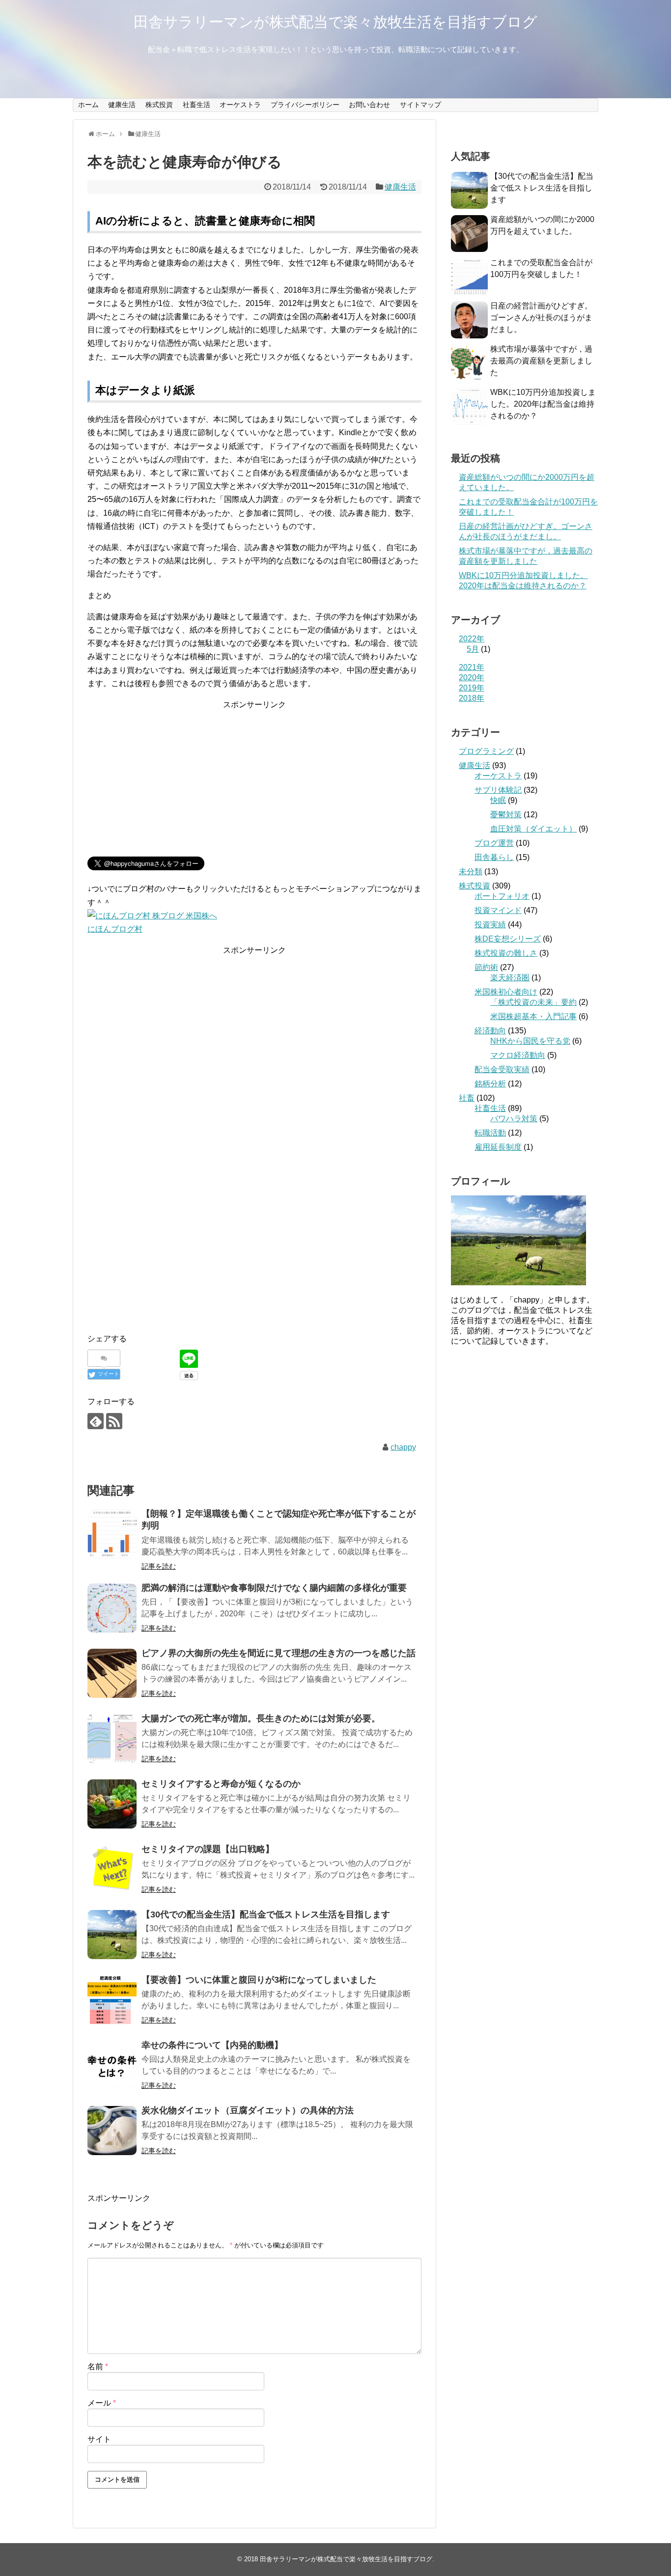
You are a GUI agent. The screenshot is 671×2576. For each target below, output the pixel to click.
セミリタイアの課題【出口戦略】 (208, 1849)
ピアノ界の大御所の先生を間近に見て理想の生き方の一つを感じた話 (279, 1653)
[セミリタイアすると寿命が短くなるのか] (112, 1804)
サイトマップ (420, 105)
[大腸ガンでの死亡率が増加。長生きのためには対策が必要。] (112, 1739)
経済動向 (490, 1031)
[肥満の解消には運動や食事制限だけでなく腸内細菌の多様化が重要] (112, 1608)
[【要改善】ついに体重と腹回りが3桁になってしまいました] (112, 2000)
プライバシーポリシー (305, 105)
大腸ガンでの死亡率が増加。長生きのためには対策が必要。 (261, 1718)
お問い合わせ (369, 105)
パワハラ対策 (514, 1119)
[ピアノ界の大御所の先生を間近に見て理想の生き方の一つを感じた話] (112, 1673)
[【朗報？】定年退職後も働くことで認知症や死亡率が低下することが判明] (112, 1534)
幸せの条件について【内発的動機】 (212, 2045)
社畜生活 (196, 105)
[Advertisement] (254, 780)
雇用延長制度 (498, 1147)
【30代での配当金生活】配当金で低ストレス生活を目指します (266, 1914)
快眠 (498, 800)
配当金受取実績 (502, 1069)
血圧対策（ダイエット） (533, 829)
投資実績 (490, 925)
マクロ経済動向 (518, 1055)
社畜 (467, 1098)
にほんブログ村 (115, 929)
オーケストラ (240, 105)
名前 (98, 2367)
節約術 (486, 967)
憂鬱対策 (506, 815)
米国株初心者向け (506, 992)
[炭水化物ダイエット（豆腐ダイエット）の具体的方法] (112, 2131)
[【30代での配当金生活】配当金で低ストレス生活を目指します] (112, 1935)
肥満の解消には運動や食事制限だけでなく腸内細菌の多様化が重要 (274, 1588)
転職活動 (490, 1133)
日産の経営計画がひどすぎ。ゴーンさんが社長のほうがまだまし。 (541, 318)
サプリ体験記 (498, 790)
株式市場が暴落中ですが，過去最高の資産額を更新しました (541, 361)
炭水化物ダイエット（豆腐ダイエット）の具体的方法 (248, 2110)
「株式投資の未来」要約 (533, 1002)
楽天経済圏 (510, 978)
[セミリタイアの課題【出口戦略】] (112, 1869)
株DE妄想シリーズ (508, 939)
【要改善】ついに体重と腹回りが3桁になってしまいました (259, 1980)
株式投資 (159, 105)
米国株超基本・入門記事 (533, 1016)
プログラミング (486, 751)
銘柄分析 (490, 1084)
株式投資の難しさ (506, 953)
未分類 (471, 872)
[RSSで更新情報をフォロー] (114, 1421)
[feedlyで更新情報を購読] (96, 1421)
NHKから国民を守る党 (530, 1041)
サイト (99, 2439)
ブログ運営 (494, 843)
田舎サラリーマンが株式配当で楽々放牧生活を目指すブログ (335, 22)
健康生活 (122, 105)
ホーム (88, 105)
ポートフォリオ (502, 896)
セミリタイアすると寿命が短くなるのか (221, 1784)
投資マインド (498, 910)
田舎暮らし (494, 857)
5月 (473, 649)
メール (102, 2403)
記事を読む (159, 1566)
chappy (403, 1447)
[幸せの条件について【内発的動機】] (112, 2065)
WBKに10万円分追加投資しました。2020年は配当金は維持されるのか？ (543, 404)
